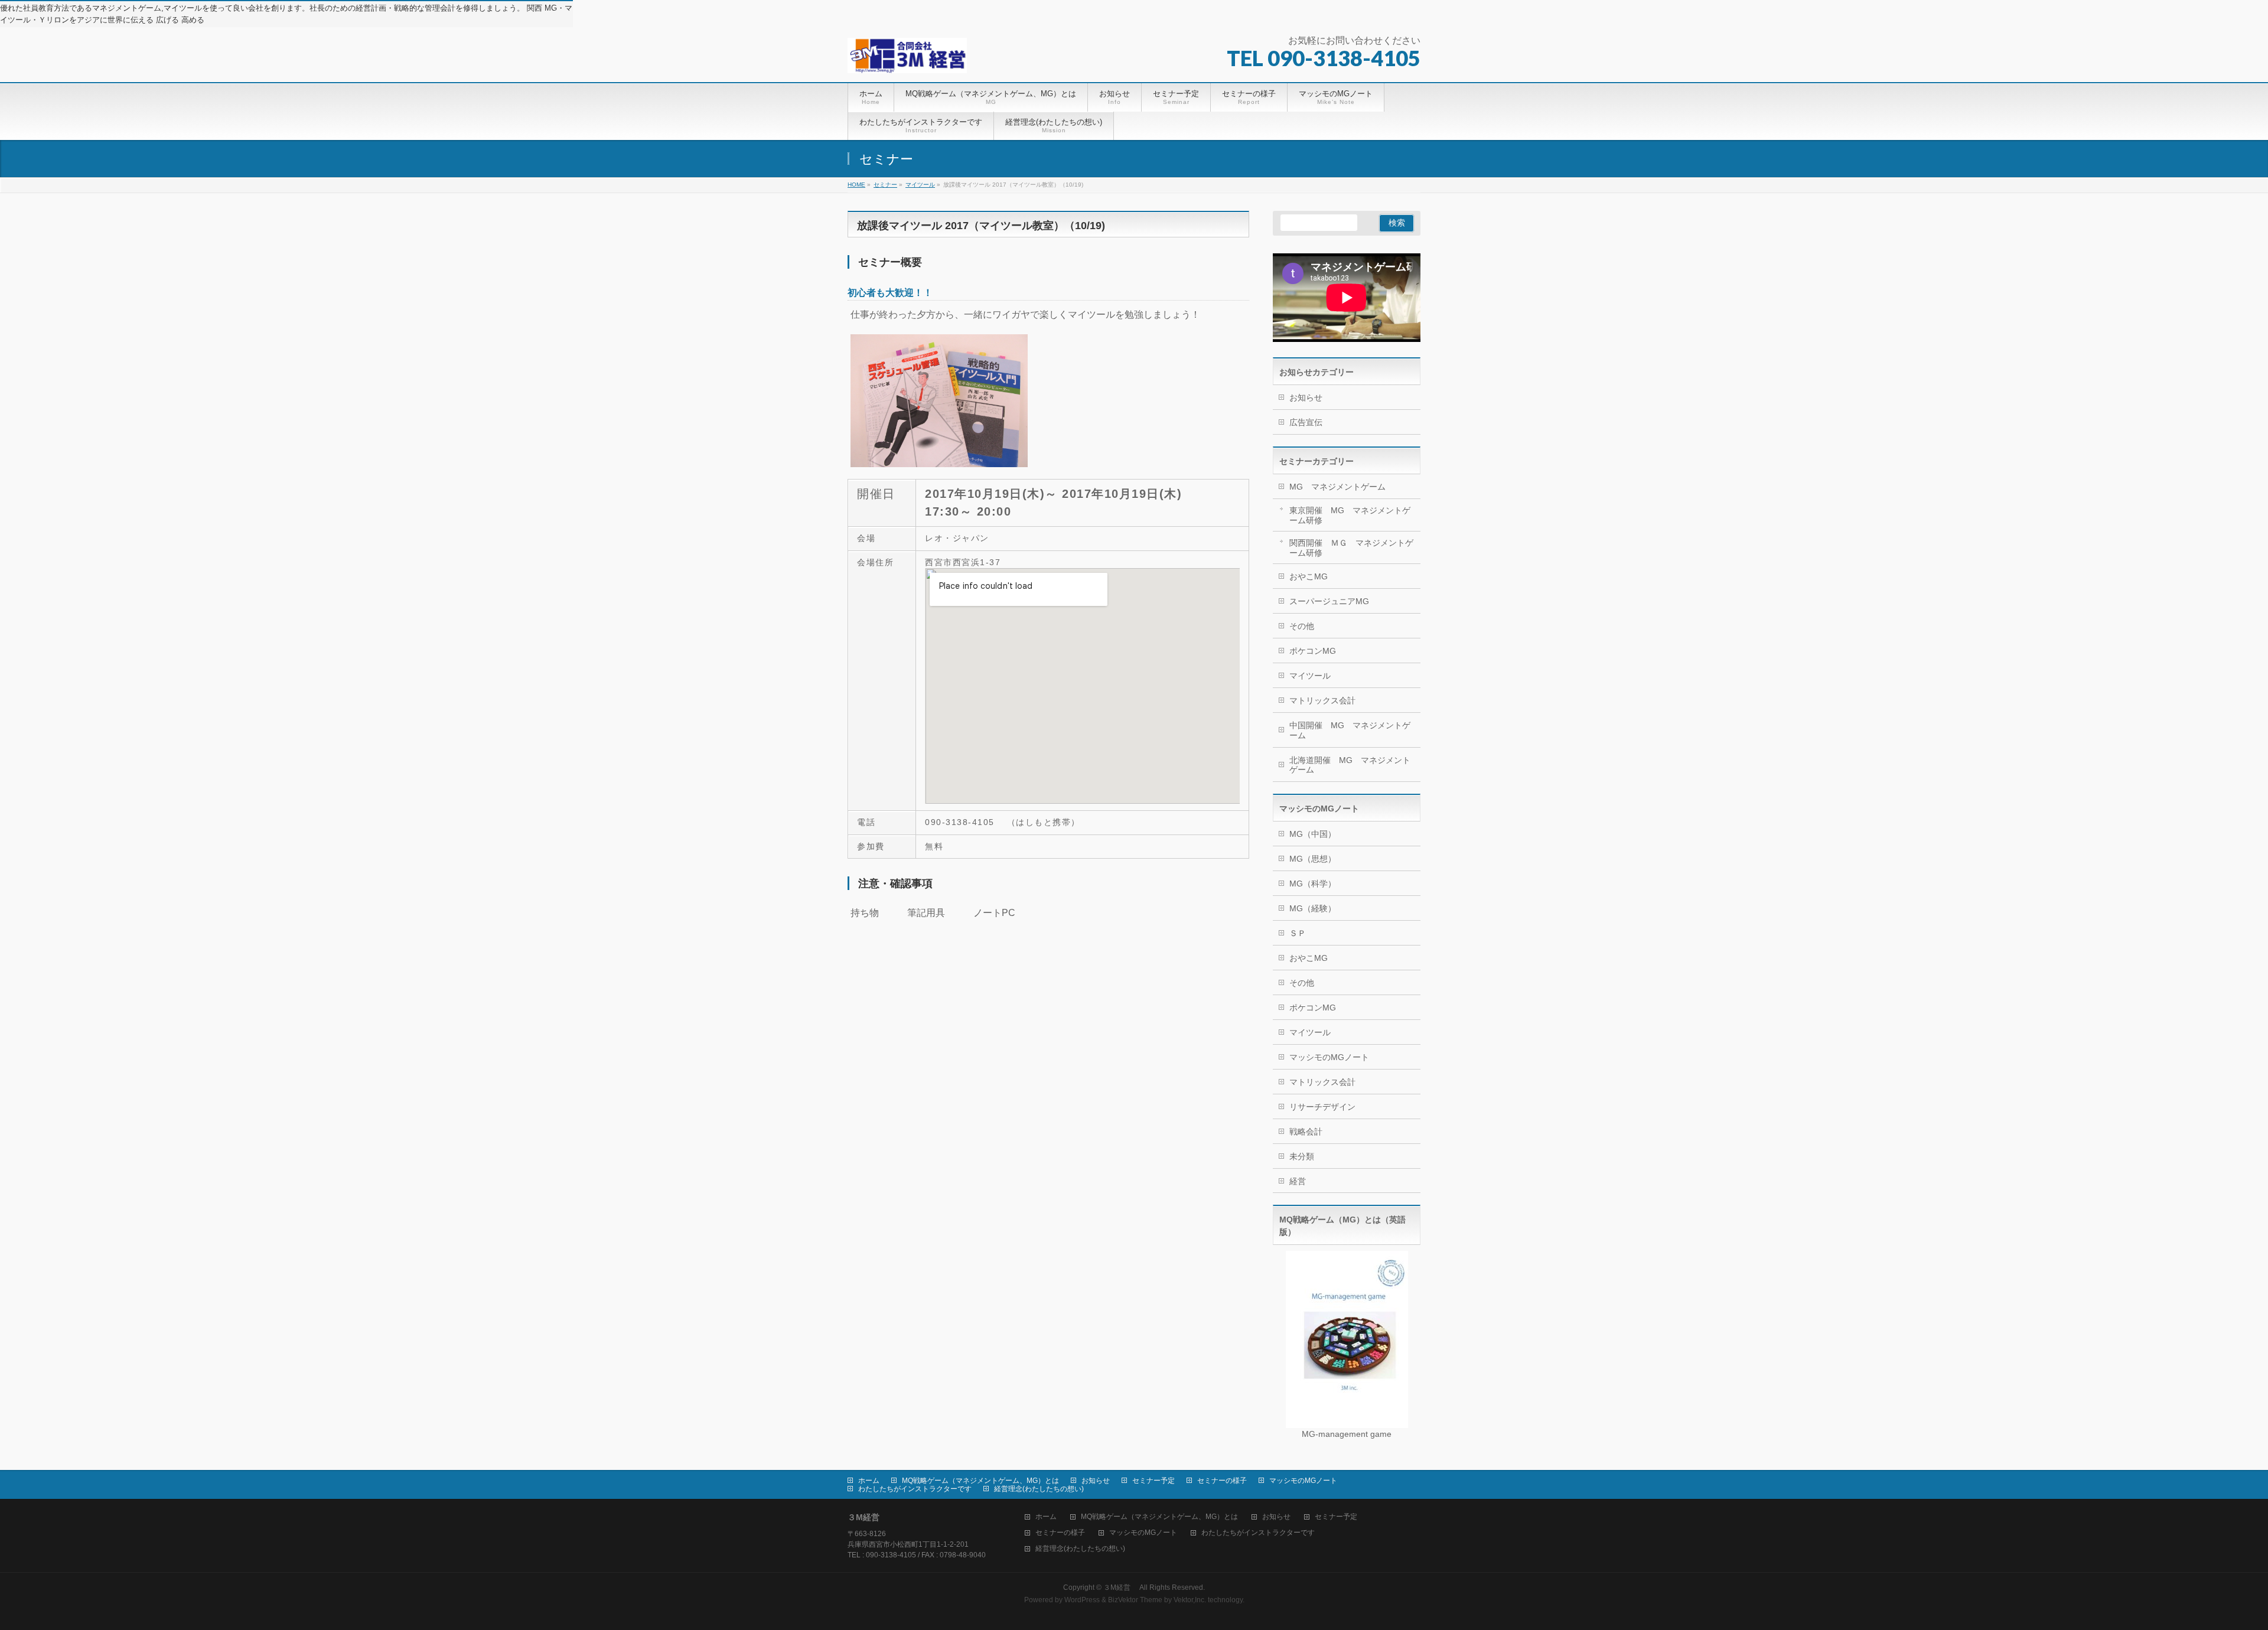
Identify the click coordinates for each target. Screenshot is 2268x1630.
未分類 (1302, 1156)
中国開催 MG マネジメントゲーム (1350, 730)
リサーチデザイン (1322, 1107)
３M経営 (1120, 1587)
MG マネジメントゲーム (1337, 487)
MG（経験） (1313, 908)
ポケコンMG (1313, 651)
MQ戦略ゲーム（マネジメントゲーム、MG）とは (980, 1481)
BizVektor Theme (1135, 1600)
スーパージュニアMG (1329, 601)
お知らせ (1306, 397)
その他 (1302, 626)
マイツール (1310, 676)
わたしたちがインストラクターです (915, 1489)
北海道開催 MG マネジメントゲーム (1350, 765)
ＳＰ (1298, 933)
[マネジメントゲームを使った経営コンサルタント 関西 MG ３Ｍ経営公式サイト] (907, 60)
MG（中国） (1313, 834)
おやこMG (1309, 576)
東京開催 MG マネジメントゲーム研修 (1350, 515)
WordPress (1082, 1600)
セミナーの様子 (1222, 1481)
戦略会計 (1306, 1132)
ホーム (869, 1481)
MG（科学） (1313, 884)
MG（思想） (1313, 859)
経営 (1298, 1181)
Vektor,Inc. (1190, 1600)
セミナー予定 (1153, 1481)
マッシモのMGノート (1329, 1057)
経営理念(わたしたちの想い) (1039, 1489)
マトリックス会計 (1322, 700)
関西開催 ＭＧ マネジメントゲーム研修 (1351, 548)
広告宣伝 (1306, 422)
